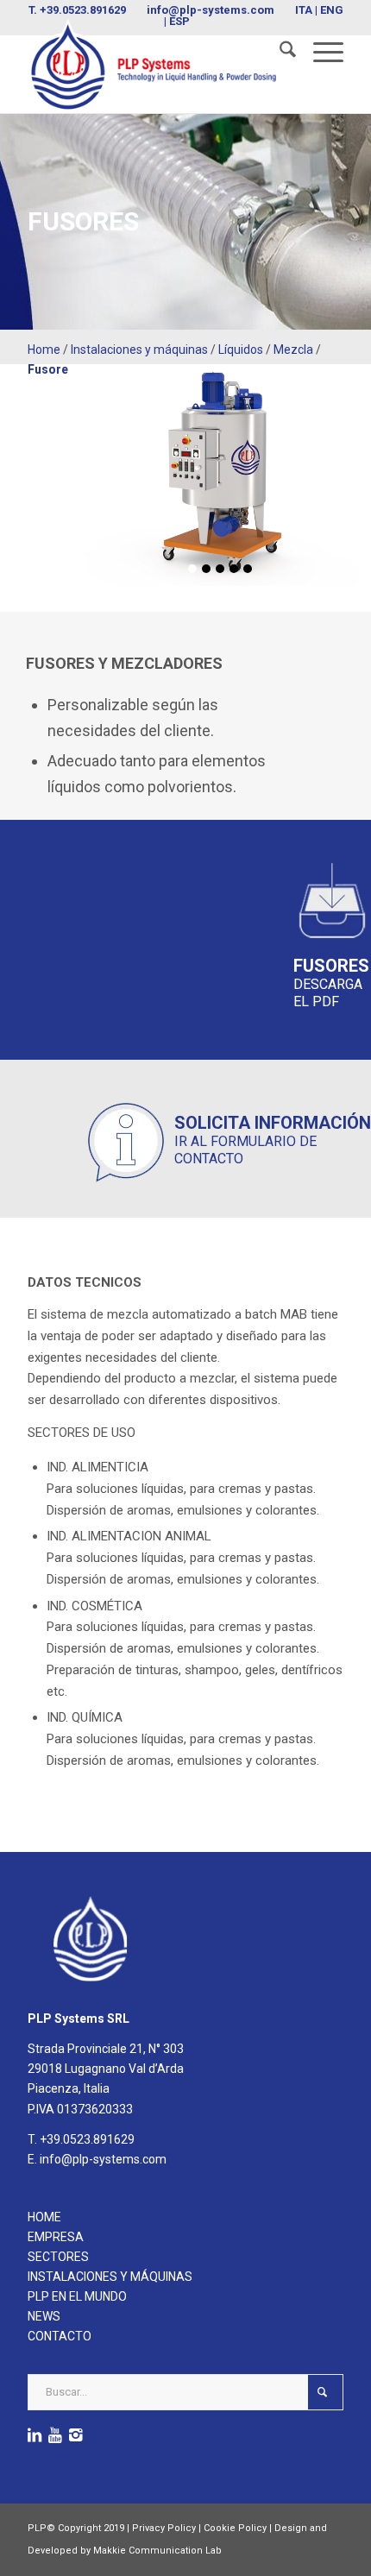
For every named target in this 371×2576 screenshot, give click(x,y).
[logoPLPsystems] (154, 66)
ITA (304, 10)
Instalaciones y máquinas (139, 350)
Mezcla (293, 350)
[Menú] (320, 53)
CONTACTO (60, 2336)
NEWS (44, 2316)
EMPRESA (56, 2237)
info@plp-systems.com (211, 10)
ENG (332, 10)
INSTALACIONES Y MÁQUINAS (110, 2277)
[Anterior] (95, 462)
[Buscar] (279, 53)
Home (44, 350)
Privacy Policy (164, 2528)
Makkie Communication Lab (157, 2551)
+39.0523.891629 (83, 10)
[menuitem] (279, 53)
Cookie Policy (235, 2528)
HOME (44, 2217)
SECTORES (58, 2257)
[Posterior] (345, 462)
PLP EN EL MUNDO (77, 2296)
